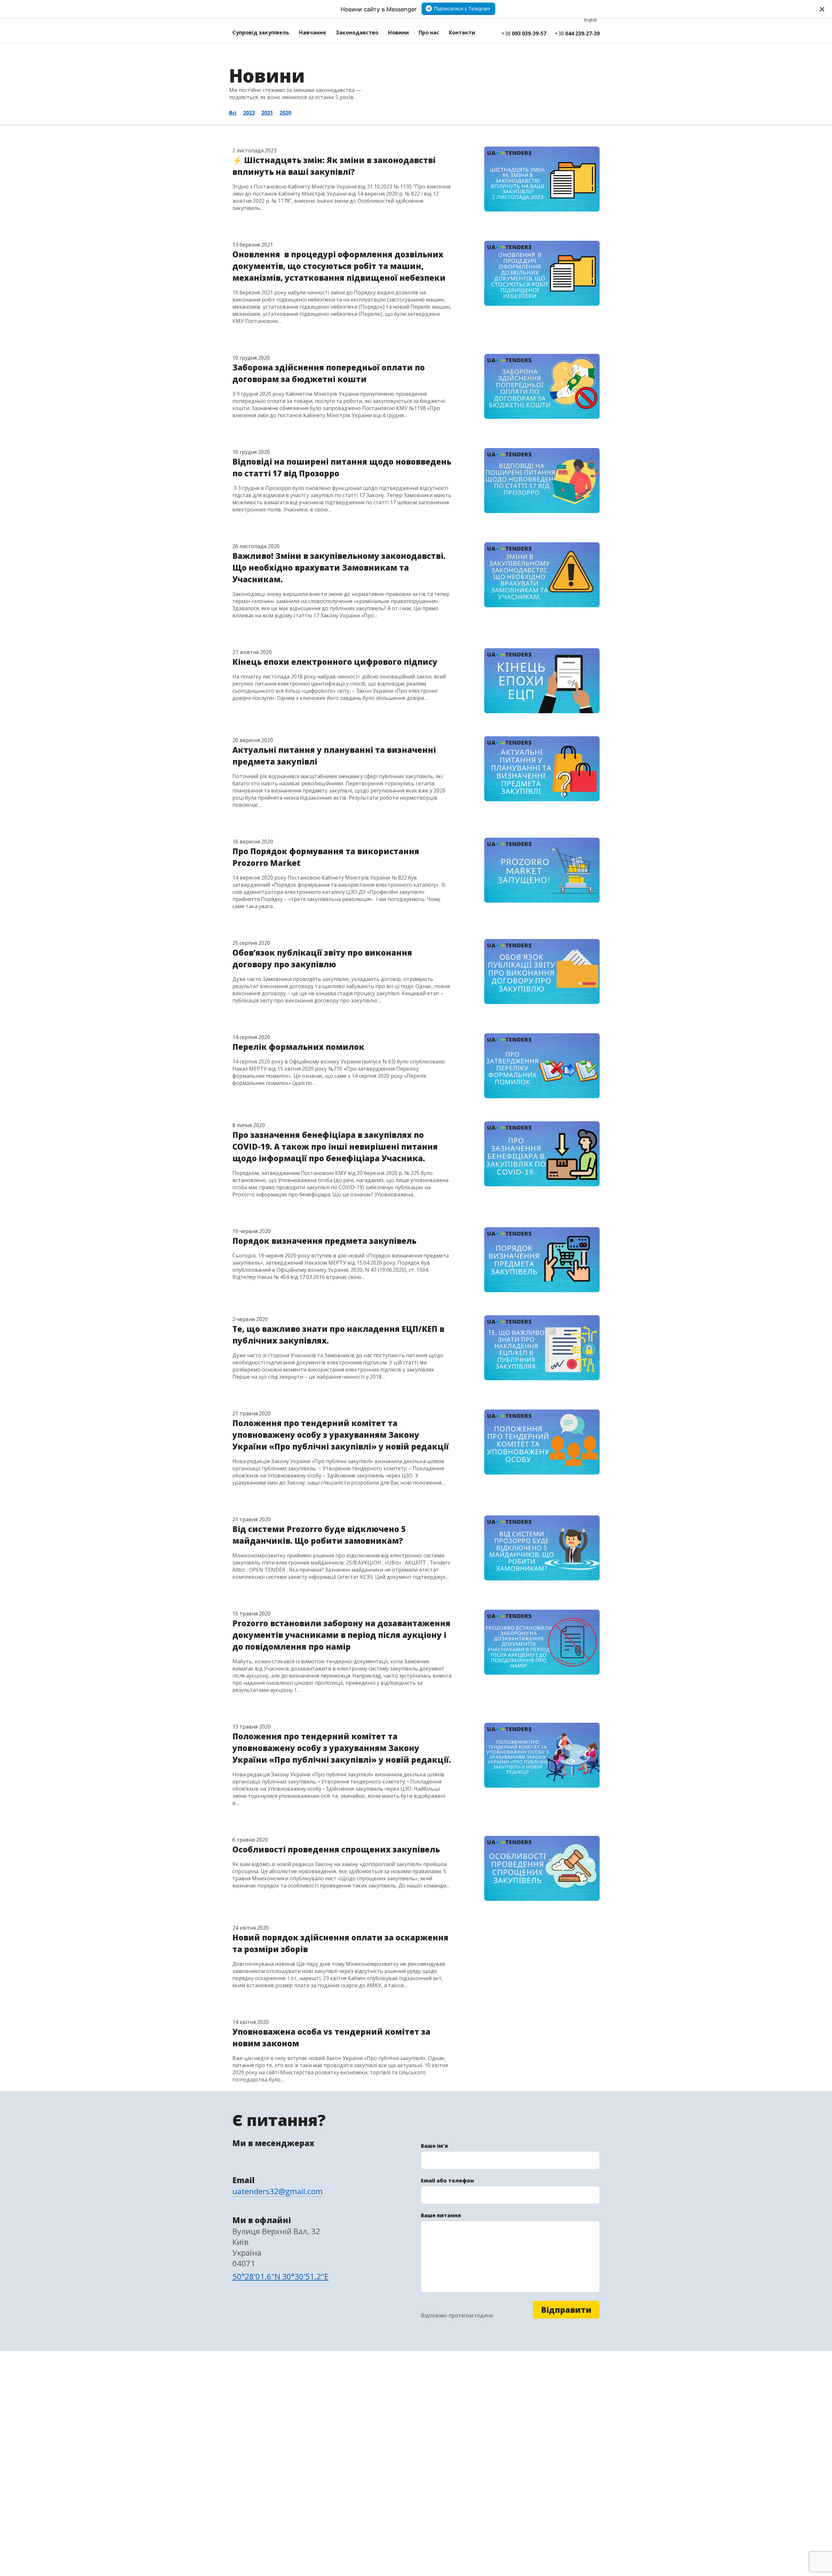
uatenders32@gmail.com (278, 2191)
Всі (233, 113)
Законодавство (357, 32)
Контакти (462, 32)
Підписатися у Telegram (462, 9)
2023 (249, 113)
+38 (524, 33)
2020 (285, 113)
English (591, 20)
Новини (398, 32)
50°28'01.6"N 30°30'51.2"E (280, 2276)
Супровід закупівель (261, 32)
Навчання (312, 32)
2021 (267, 113)
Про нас (429, 32)
